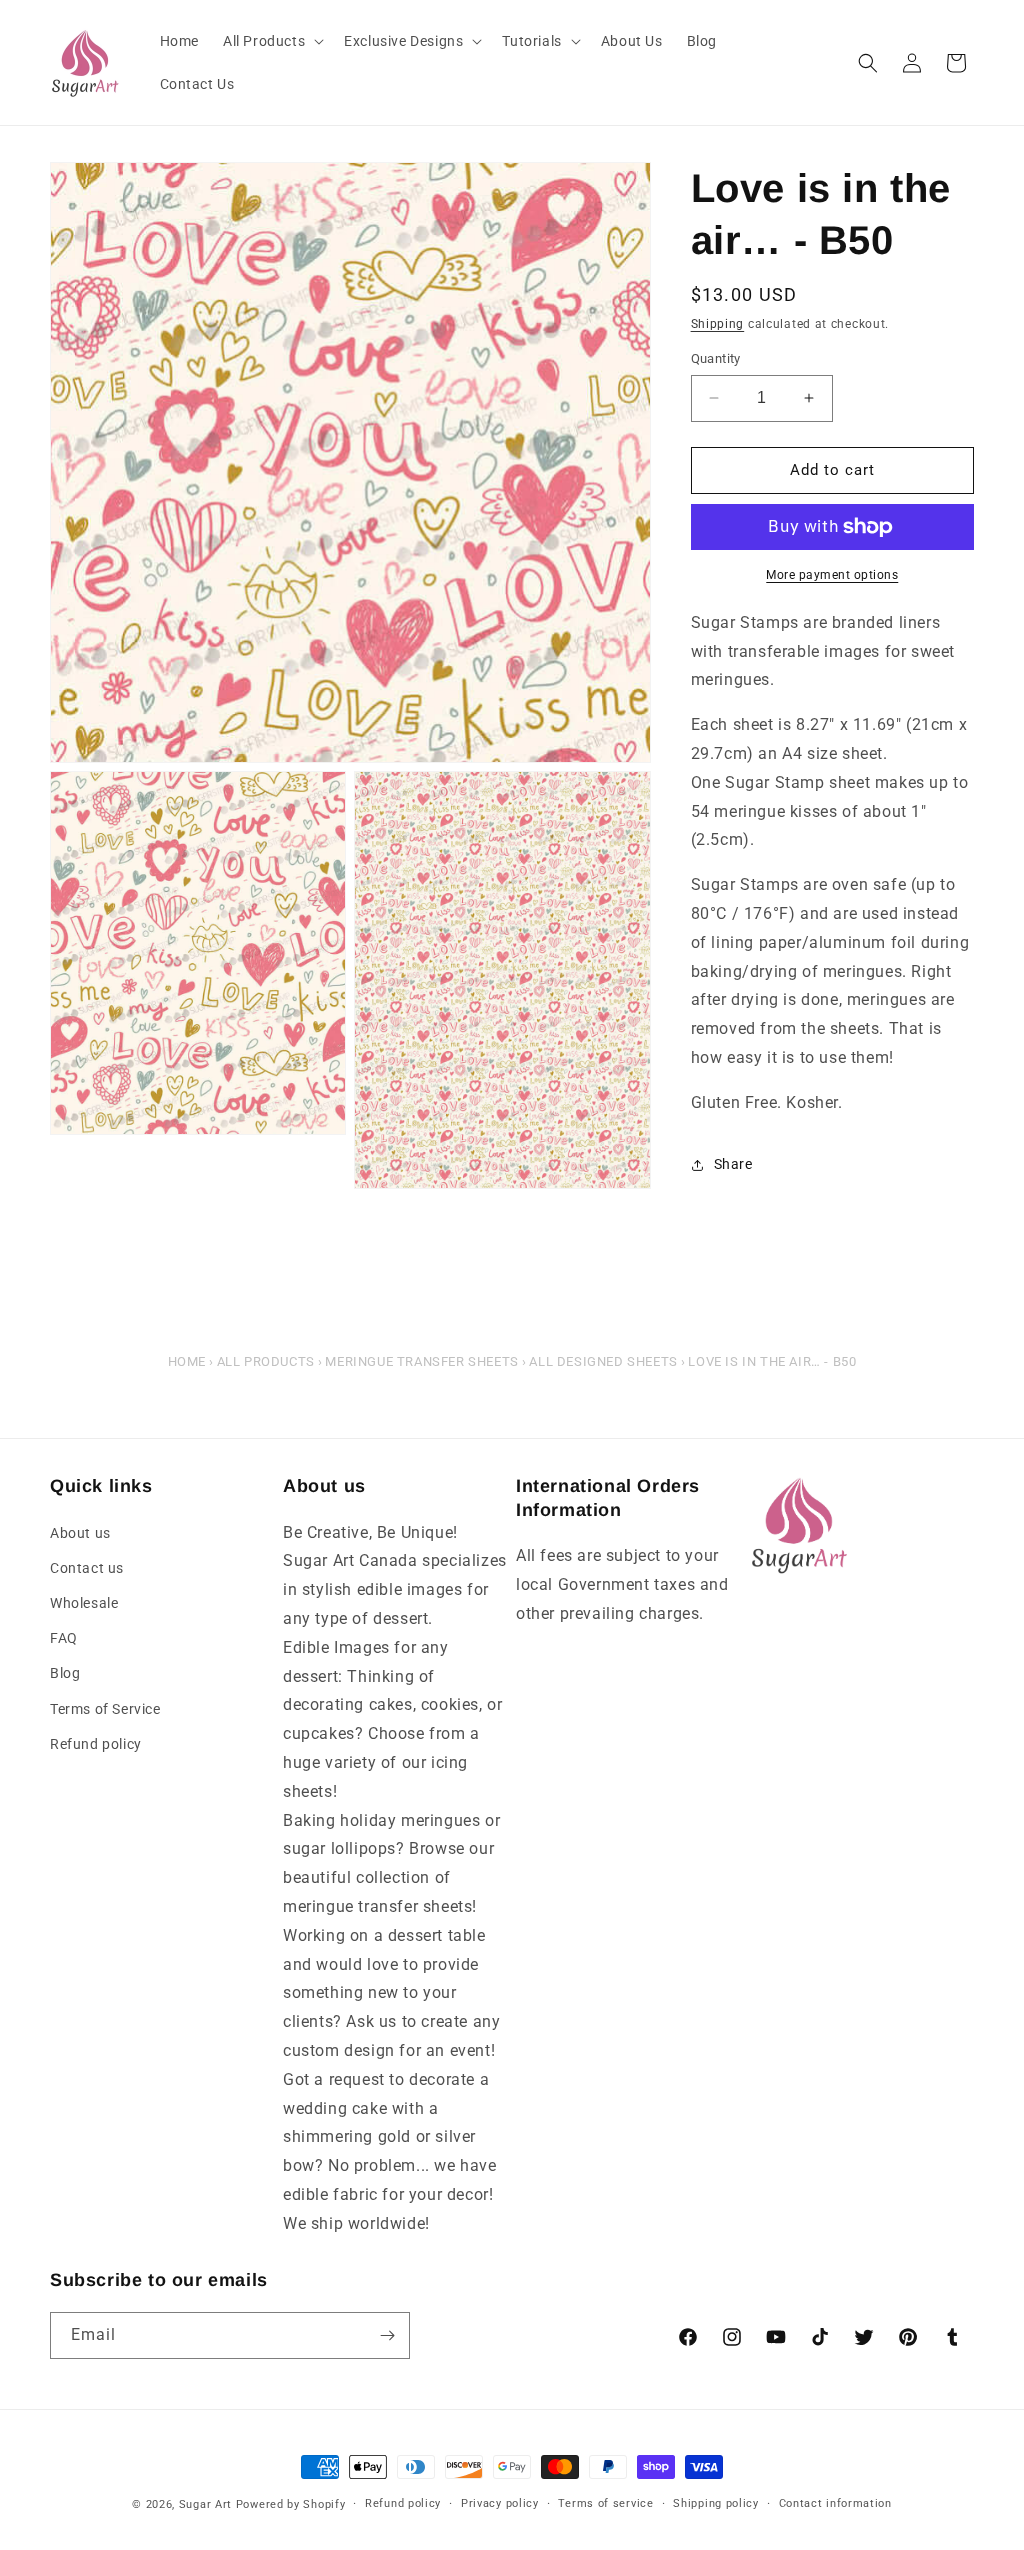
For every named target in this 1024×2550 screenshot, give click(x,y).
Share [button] (733, 1164)
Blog (65, 1673)
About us (80, 1533)
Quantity (716, 358)
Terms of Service (105, 1709)
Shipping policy (716, 2503)
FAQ (64, 1638)
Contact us (87, 1568)
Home (187, 1361)
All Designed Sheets (603, 1361)
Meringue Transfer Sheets (421, 1361)
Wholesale (84, 1603)
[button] (271, 41)
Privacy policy (500, 2503)
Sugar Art (205, 2504)
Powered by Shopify (291, 2504)
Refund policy (96, 1744)
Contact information (835, 2503)
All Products (266, 1361)
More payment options (832, 575)
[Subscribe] (387, 2335)
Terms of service (605, 2503)
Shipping (718, 324)
